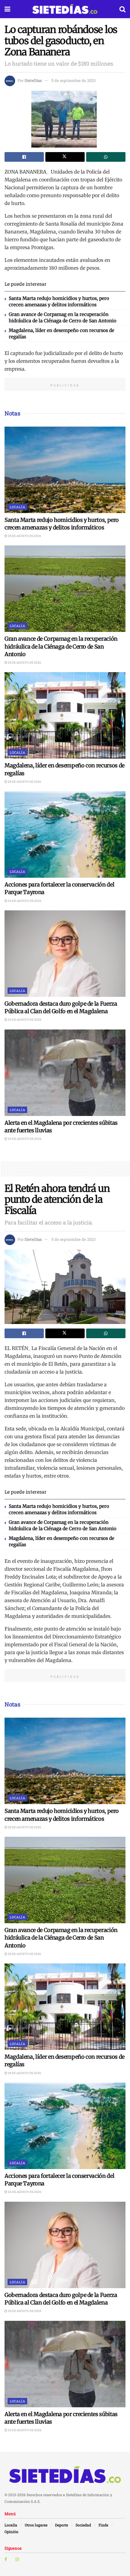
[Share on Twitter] (65, 157)
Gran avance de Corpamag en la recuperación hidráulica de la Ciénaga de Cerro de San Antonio (61, 646)
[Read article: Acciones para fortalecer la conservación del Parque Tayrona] (65, 834)
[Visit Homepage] (65, 9)
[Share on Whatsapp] (106, 157)
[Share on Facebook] (24, 157)
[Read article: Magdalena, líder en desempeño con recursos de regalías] (65, 715)
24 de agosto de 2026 (24, 901)
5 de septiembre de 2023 (73, 80)
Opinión (11, 2532)
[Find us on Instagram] (17, 2559)
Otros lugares (36, 2525)
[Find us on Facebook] (6, 2559)
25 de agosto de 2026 (24, 536)
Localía (17, 507)
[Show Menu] (7, 9)
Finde (103, 2525)
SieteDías (33, 80)
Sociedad (83, 2525)
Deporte (62, 2525)
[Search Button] (122, 9)
